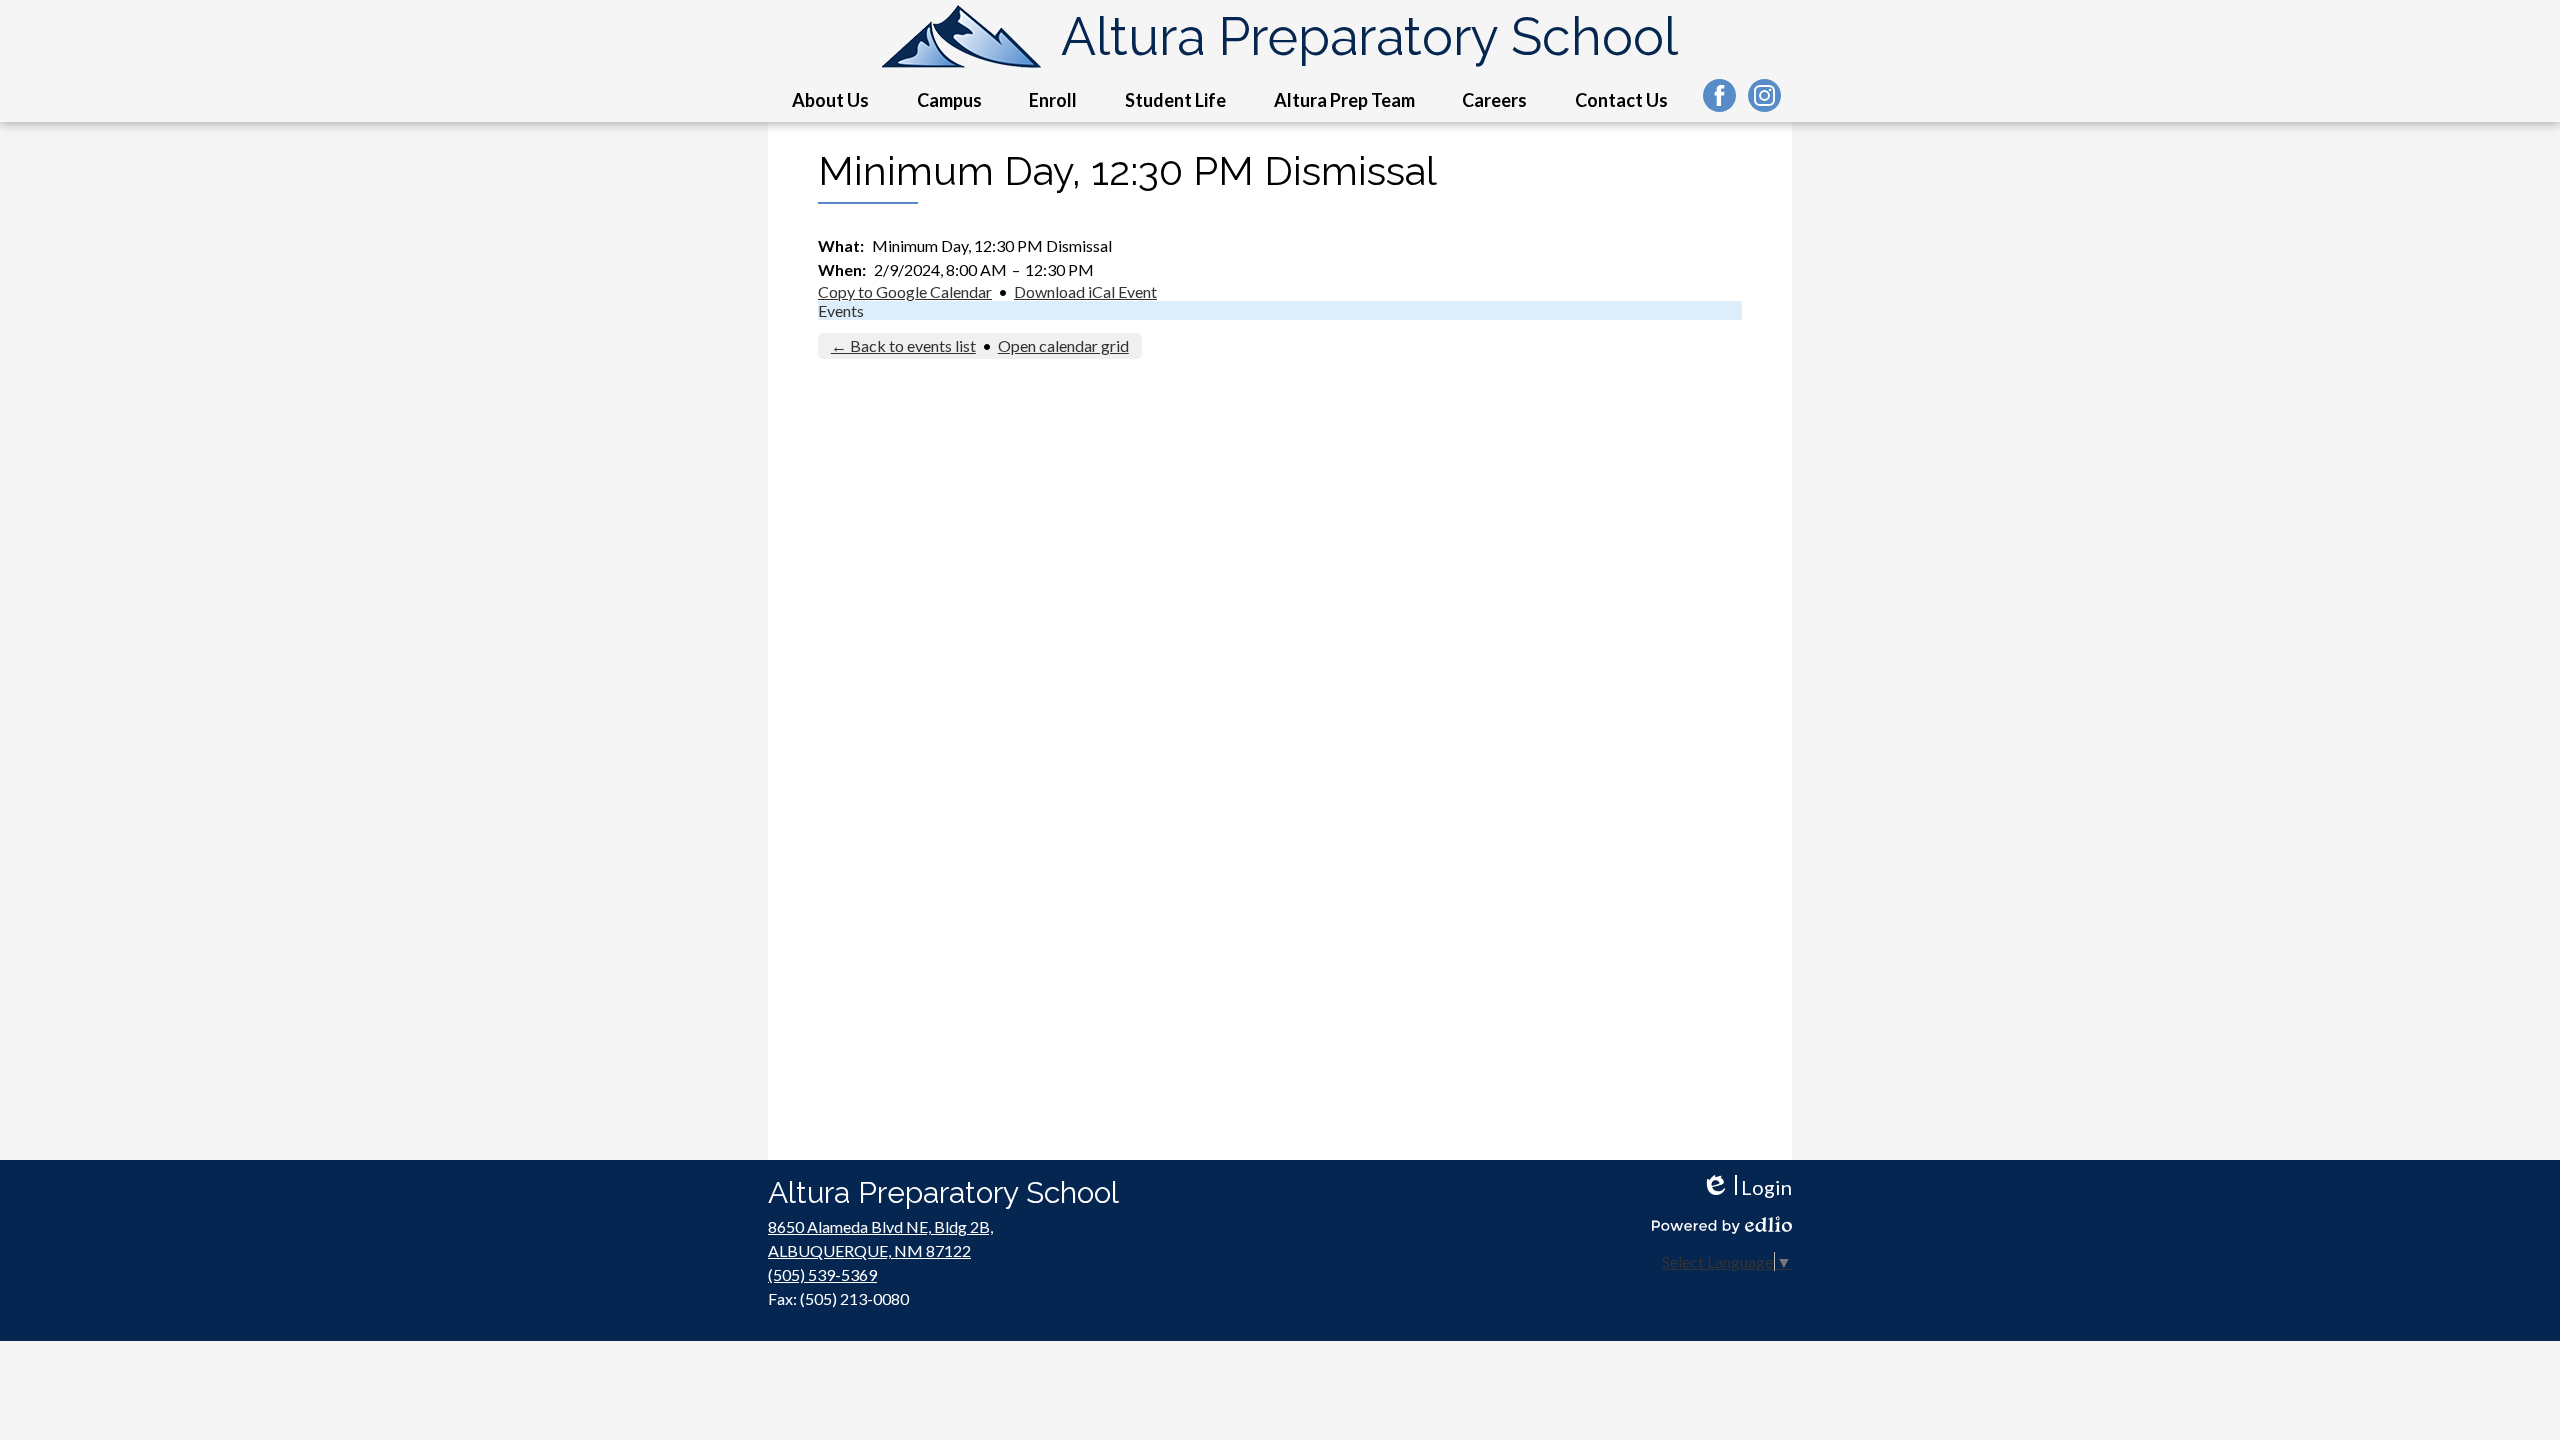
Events (841, 310)
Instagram (1764, 95)
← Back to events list (903, 345)
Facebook (1719, 95)
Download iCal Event (1085, 291)
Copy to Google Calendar (905, 291)
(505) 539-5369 (822, 1274)
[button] (830, 99)
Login (1746, 1187)
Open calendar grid (1063, 345)
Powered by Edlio (1722, 1225)
